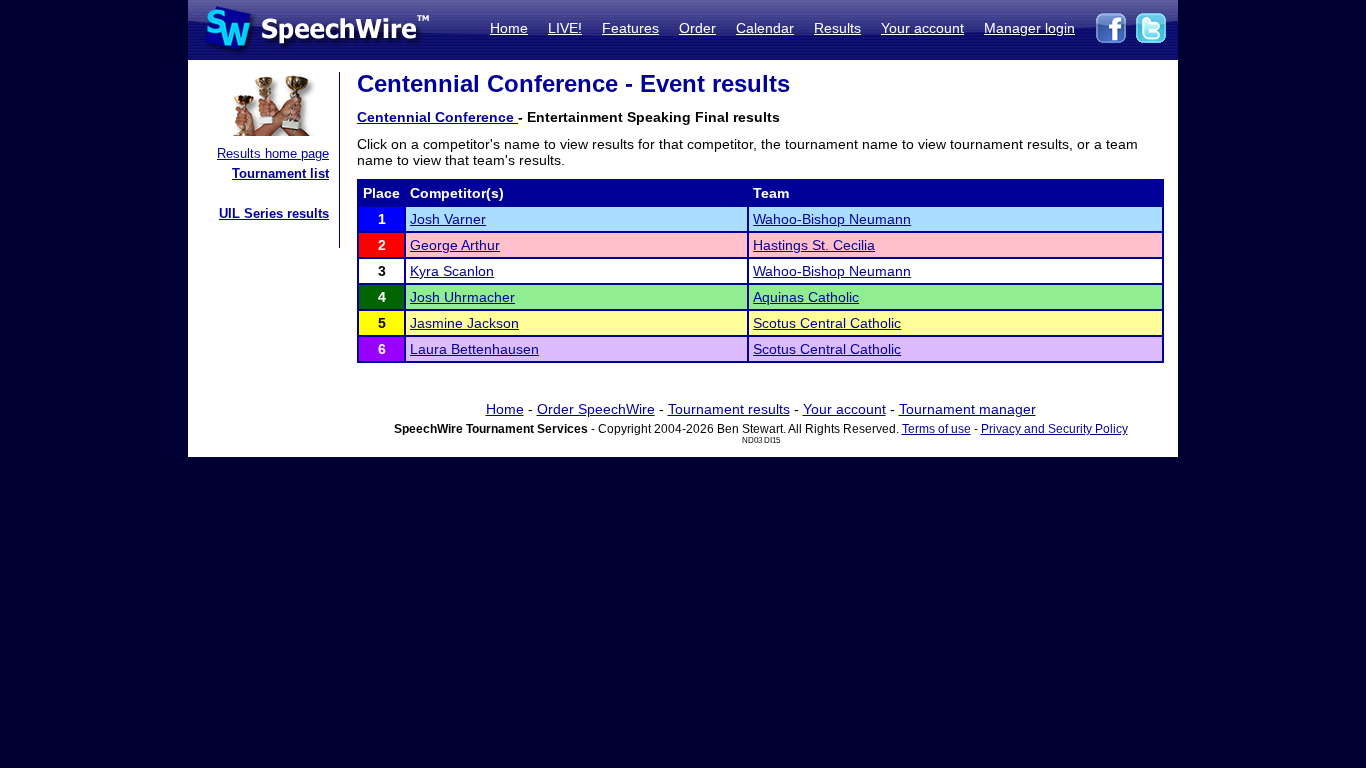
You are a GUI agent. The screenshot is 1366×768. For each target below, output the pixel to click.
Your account (922, 28)
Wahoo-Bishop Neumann (832, 219)
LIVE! (565, 28)
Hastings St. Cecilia (814, 245)
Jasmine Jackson (464, 323)
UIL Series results (274, 213)
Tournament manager (967, 409)
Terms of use (936, 429)
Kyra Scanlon (452, 271)
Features (630, 28)
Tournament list (280, 173)
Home (509, 28)
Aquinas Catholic (806, 297)
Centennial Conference (437, 117)
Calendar (765, 28)
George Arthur (455, 245)
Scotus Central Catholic (827, 323)
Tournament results (729, 409)
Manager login (1029, 28)
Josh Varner (448, 219)
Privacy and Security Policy (1054, 429)
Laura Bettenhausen (474, 349)
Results (837, 28)
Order (697, 28)
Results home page (273, 153)
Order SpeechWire (596, 409)
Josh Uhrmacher (462, 297)
